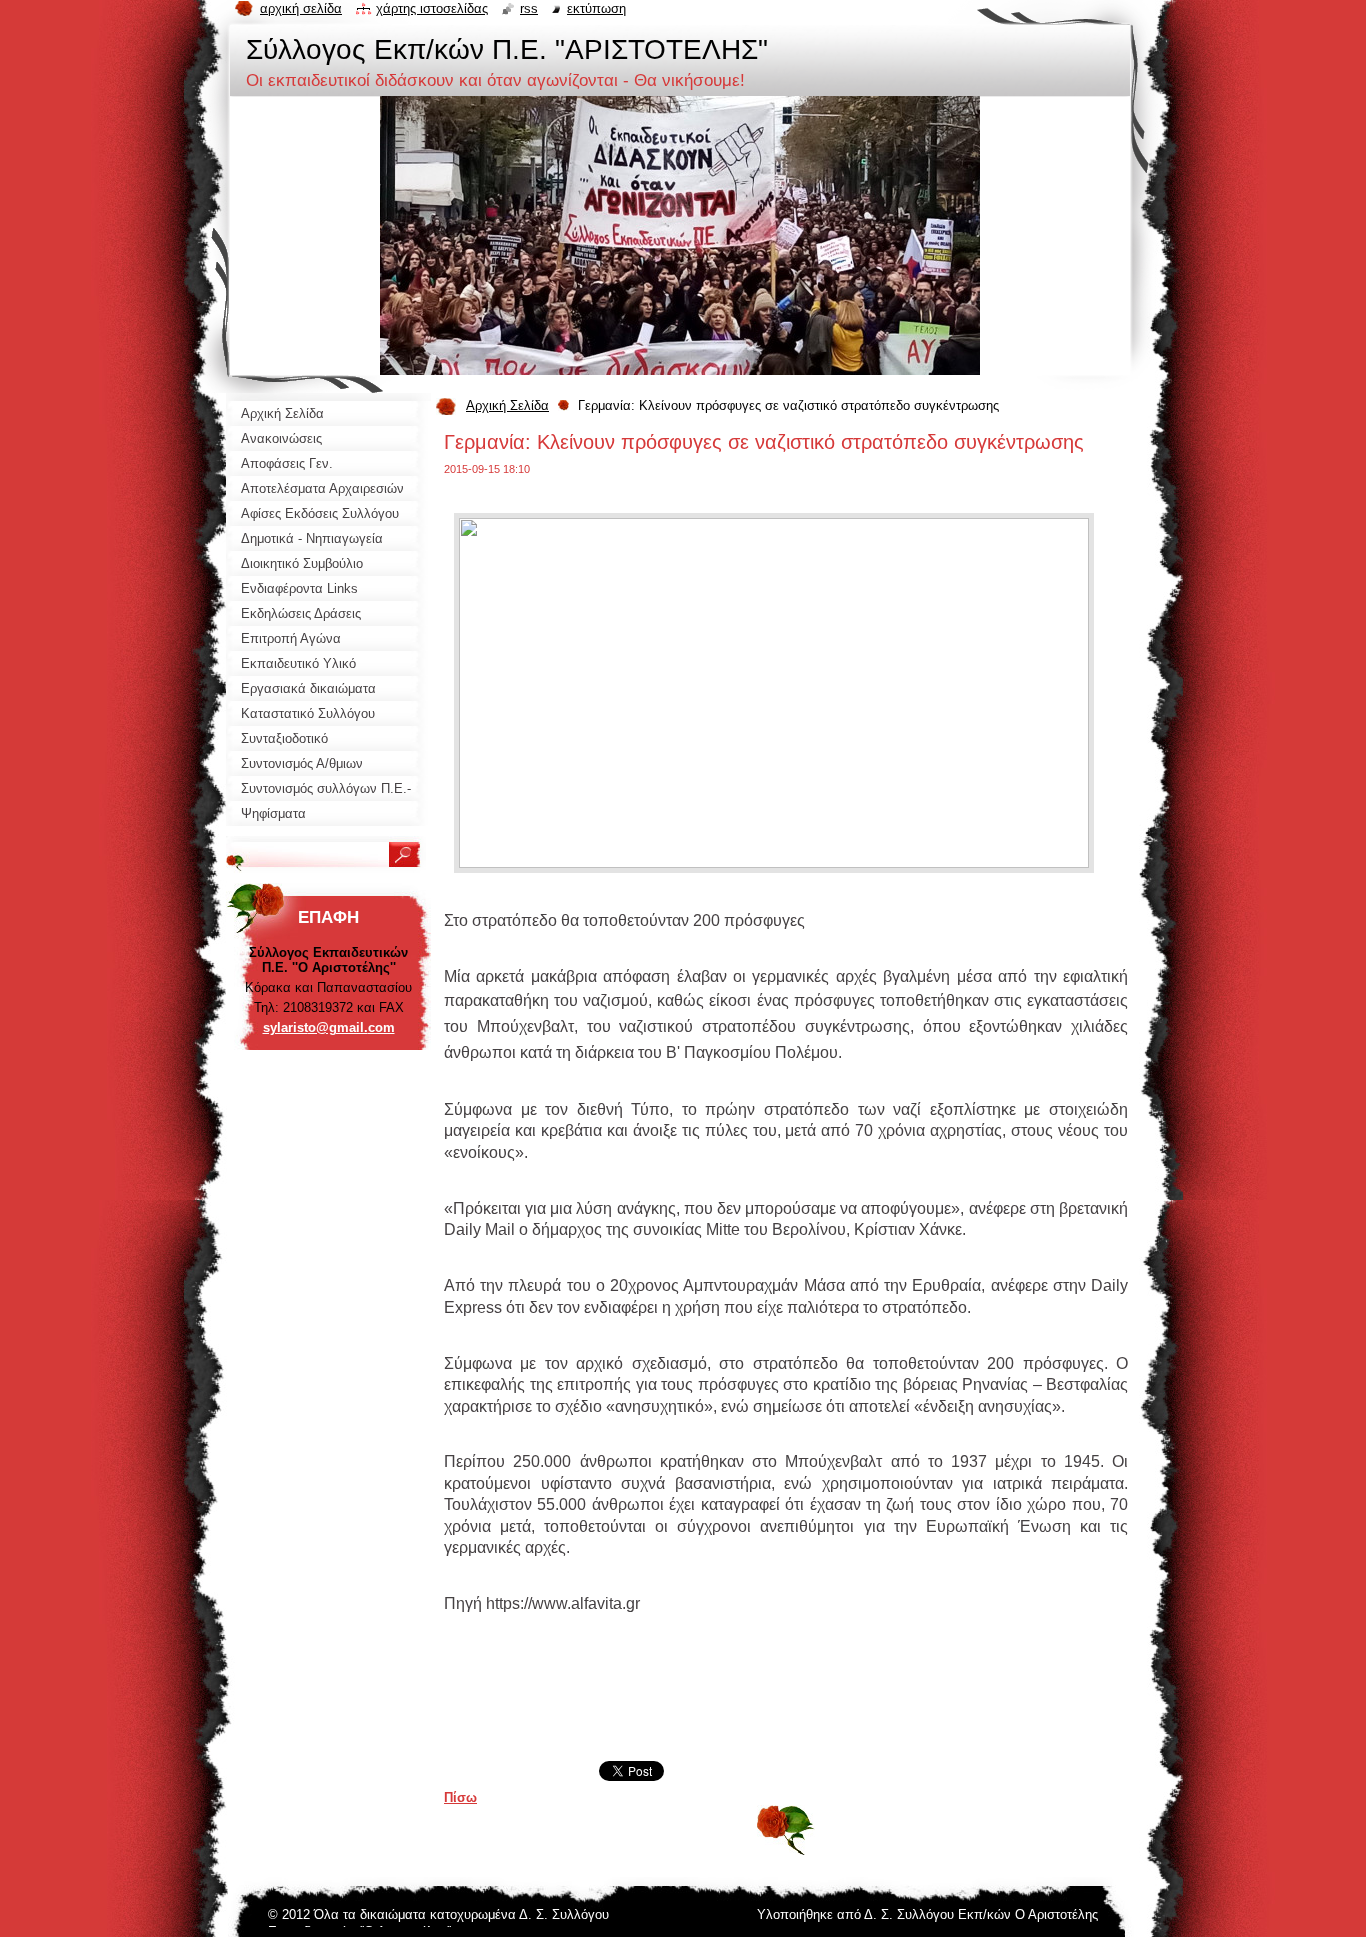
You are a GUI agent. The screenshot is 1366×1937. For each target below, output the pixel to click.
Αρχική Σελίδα (507, 405)
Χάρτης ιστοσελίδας (432, 8)
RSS (529, 8)
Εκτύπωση (596, 8)
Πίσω (460, 1797)
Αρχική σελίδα (301, 8)
